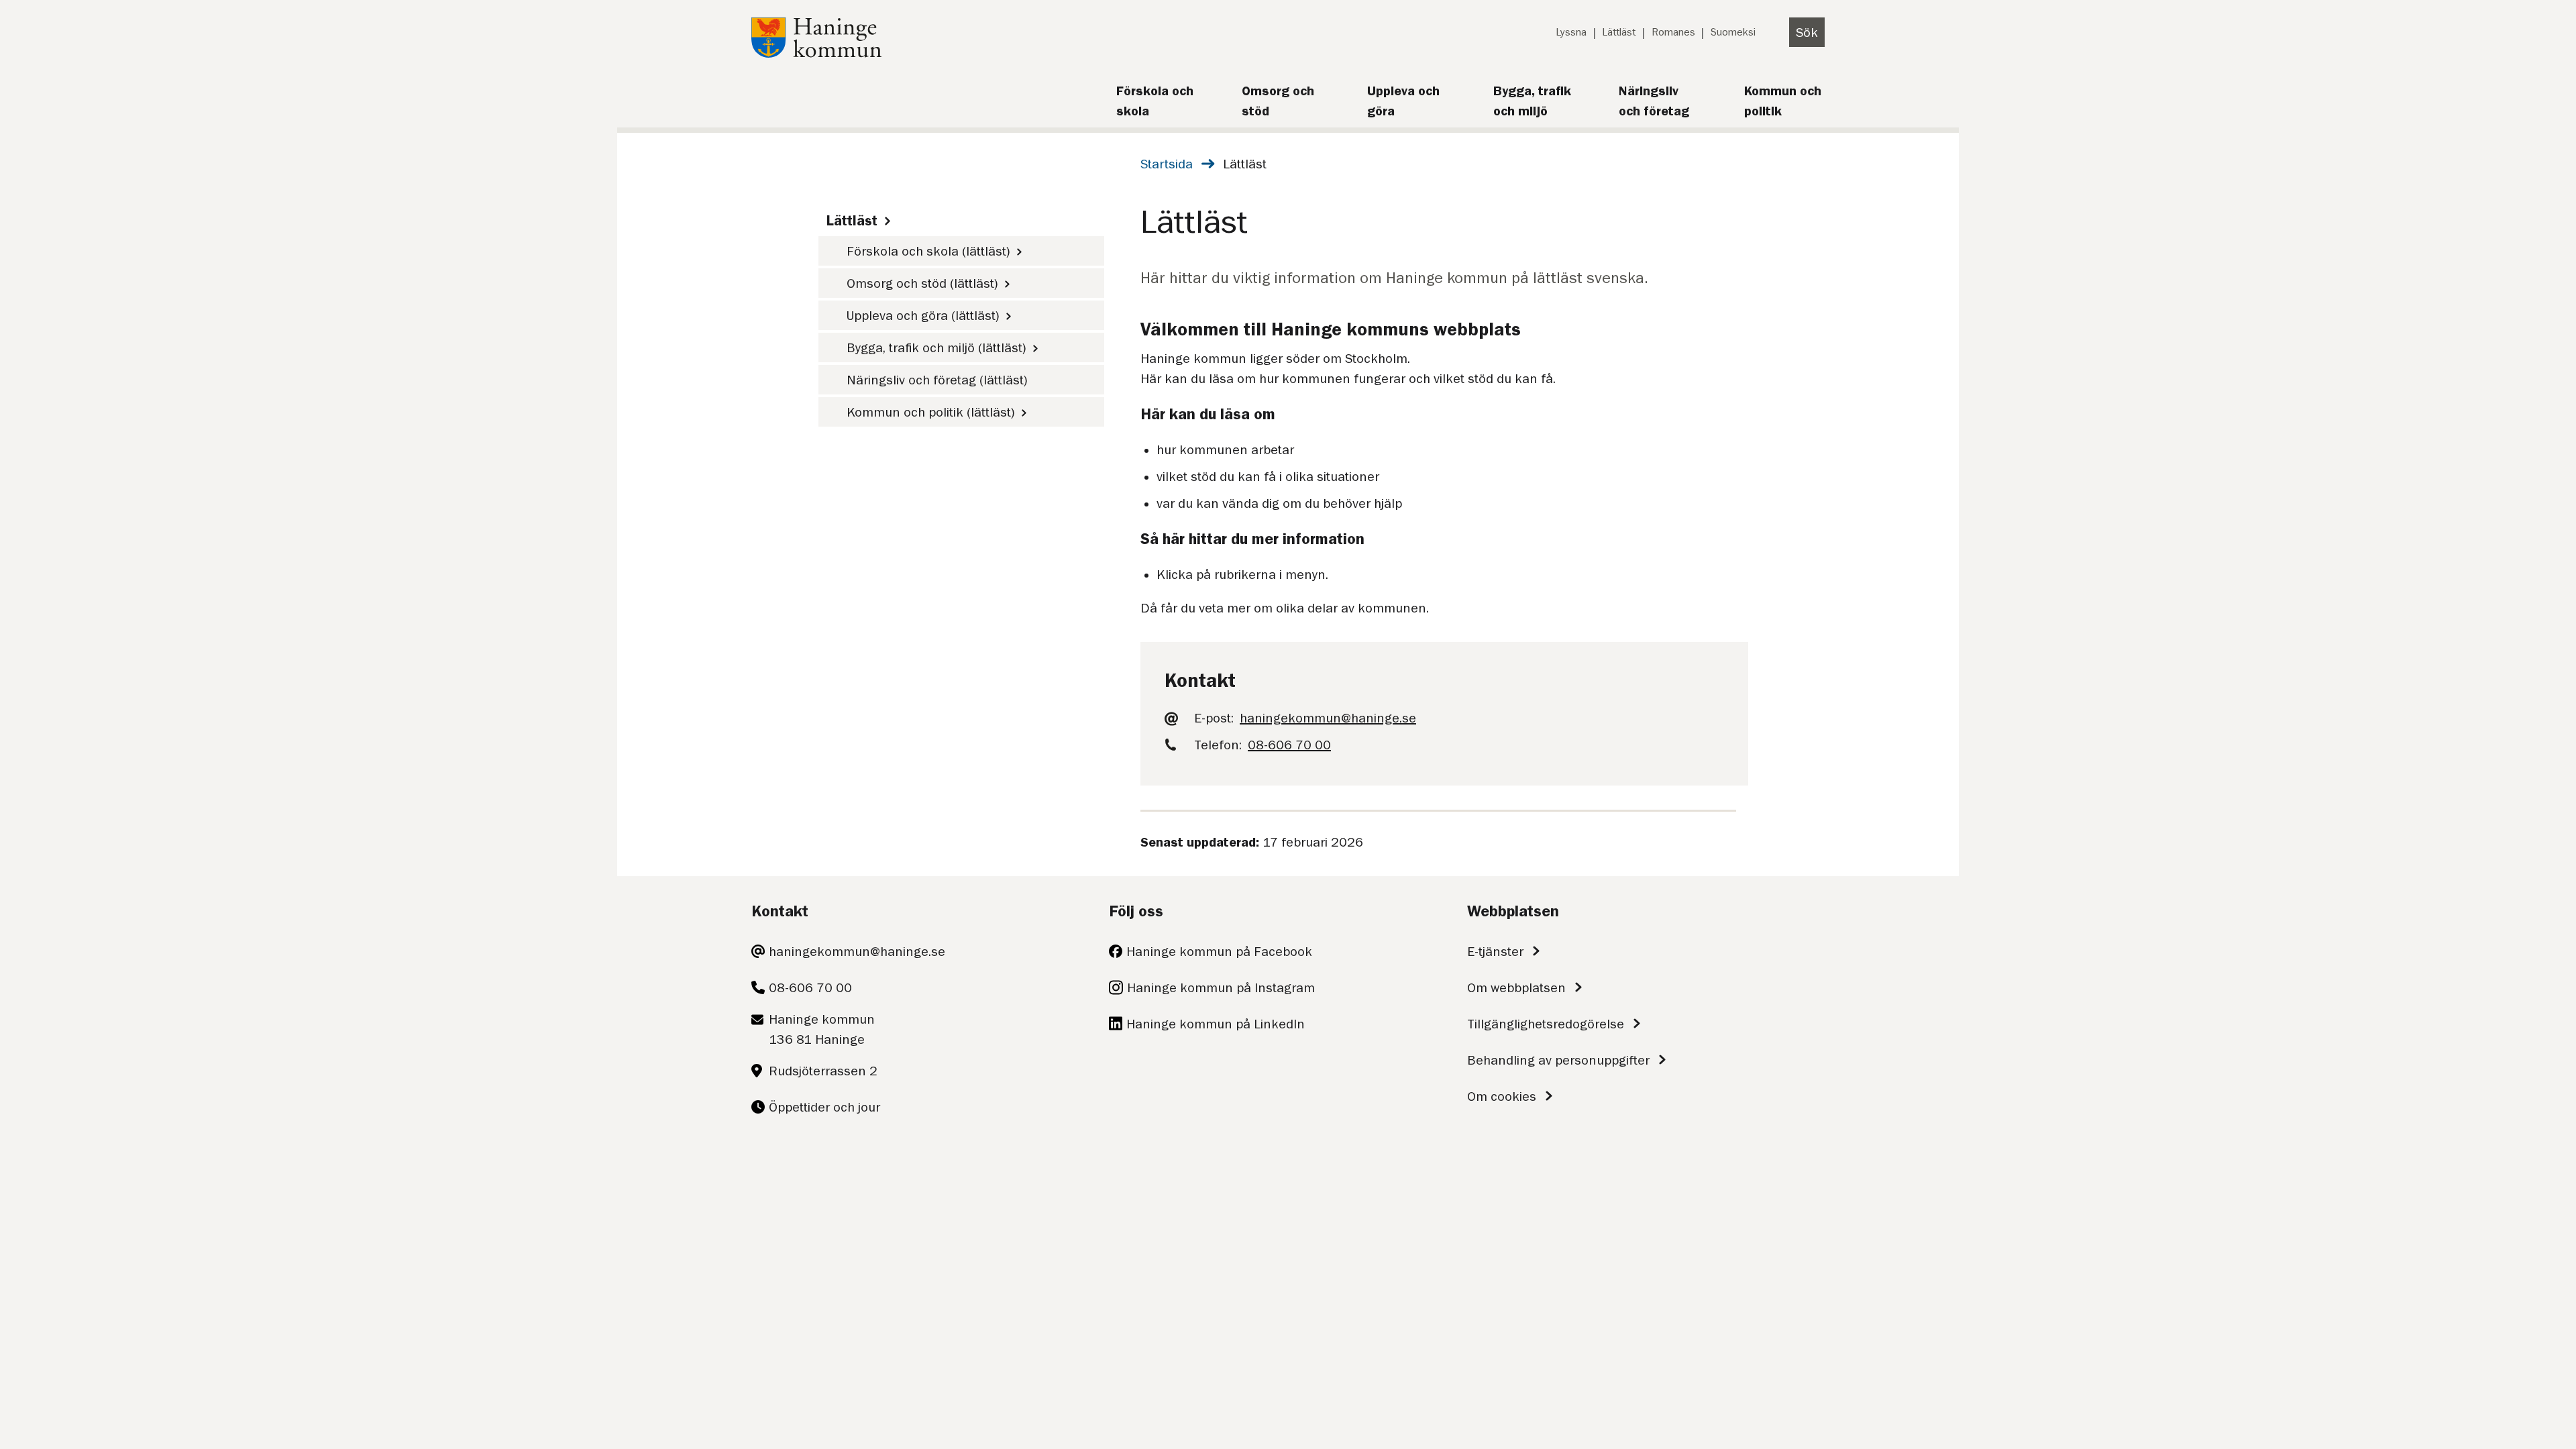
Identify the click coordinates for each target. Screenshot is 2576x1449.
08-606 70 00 (810, 987)
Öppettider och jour (824, 1107)
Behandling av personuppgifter (1558, 1060)
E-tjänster (1495, 951)
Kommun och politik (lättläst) (931, 412)
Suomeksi (1733, 32)
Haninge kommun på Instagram (1221, 987)
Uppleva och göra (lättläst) (923, 315)
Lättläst (1619, 32)
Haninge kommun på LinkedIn (1216, 1024)
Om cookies (1502, 1096)
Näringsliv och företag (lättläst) (937, 380)
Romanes (1673, 32)
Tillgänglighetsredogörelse (1546, 1024)
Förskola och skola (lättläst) (928, 251)
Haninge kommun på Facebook (1219, 951)
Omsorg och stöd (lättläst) (922, 283)
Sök (1807, 32)
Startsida (1167, 164)
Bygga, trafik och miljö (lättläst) (936, 347)
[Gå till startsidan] (816, 53)
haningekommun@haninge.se (857, 951)
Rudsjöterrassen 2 (823, 1071)
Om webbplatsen (1516, 987)
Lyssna (1571, 32)
